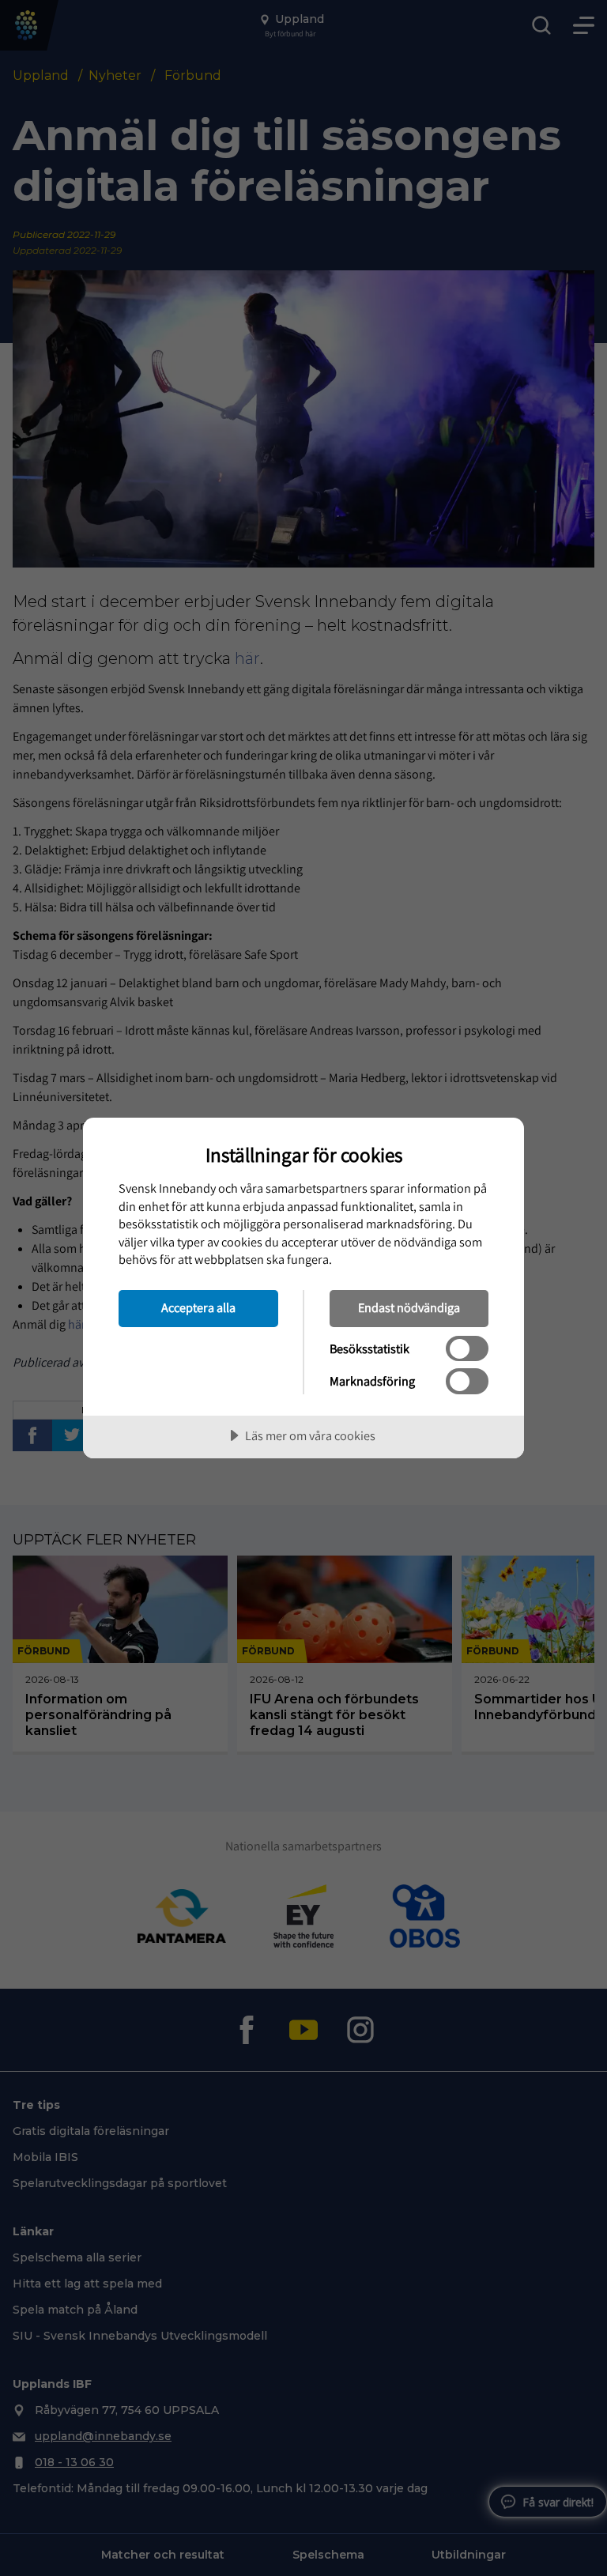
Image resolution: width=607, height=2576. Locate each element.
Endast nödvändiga (409, 1307)
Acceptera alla (198, 1307)
